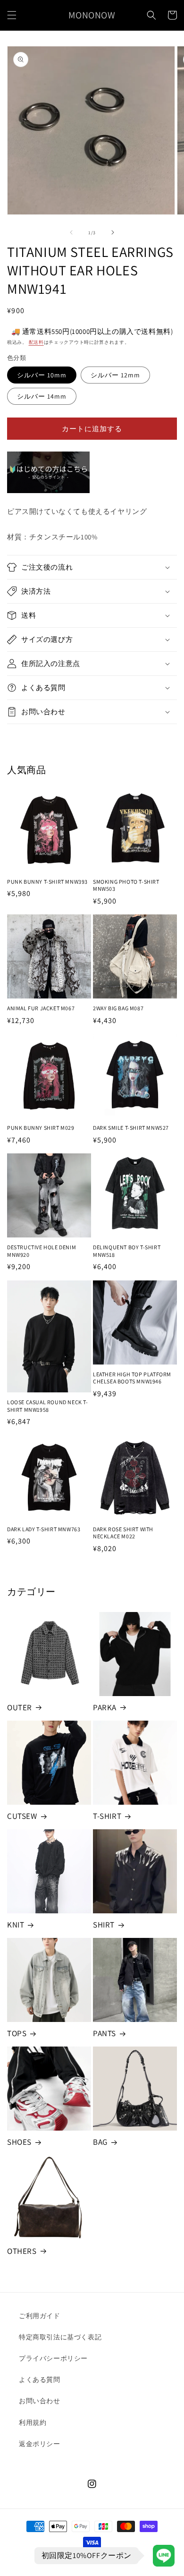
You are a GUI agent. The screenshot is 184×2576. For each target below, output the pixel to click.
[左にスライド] (71, 232)
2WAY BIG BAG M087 (118, 1008)
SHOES (19, 2142)
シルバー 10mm (42, 375)
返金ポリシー (40, 2444)
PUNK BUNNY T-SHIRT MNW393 (47, 882)
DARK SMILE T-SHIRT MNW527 (131, 1128)
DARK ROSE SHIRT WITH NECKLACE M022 (123, 1533)
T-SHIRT (107, 1816)
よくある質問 (40, 2380)
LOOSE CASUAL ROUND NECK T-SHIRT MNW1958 (48, 1406)
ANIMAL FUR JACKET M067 (41, 1008)
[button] (12, 15)
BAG (100, 2142)
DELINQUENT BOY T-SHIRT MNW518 (127, 1251)
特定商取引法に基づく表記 (60, 2337)
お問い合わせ (40, 2401)
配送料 (36, 342)
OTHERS (22, 2251)
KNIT (16, 1925)
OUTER (20, 1707)
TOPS (17, 2033)
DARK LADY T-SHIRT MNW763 (44, 1529)
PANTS (105, 2033)
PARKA (105, 1707)
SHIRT (104, 1925)
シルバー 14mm (42, 396)
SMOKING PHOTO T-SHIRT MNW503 (126, 885)
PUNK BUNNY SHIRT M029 (41, 1128)
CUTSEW (22, 1816)
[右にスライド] (113, 232)
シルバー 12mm (115, 375)
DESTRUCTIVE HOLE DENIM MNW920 (42, 1251)
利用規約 (33, 2422)
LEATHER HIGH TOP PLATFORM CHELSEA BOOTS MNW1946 (132, 1378)
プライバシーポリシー (53, 2358)
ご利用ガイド (40, 2316)
